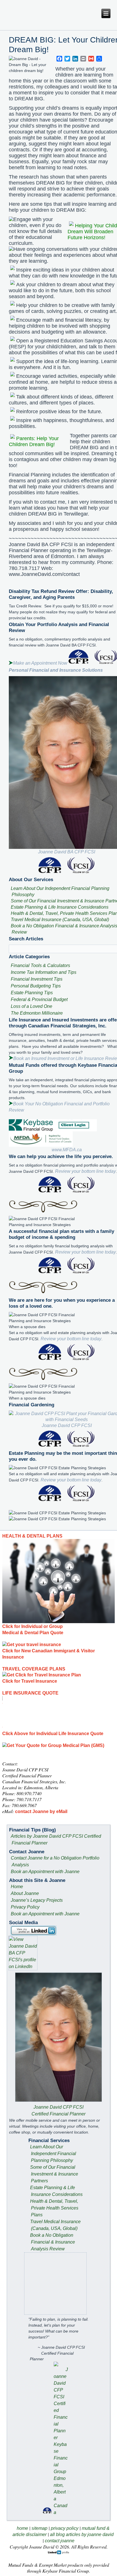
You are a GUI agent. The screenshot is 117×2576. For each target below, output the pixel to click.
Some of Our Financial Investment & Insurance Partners (54, 2174)
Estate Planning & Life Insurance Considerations (60, 907)
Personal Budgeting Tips (36, 986)
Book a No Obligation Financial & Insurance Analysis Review (53, 2242)
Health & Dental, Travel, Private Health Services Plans (54, 2208)
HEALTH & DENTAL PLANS (32, 1536)
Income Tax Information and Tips (44, 972)
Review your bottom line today (85, 1171)
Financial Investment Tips (37, 979)
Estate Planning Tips (32, 993)
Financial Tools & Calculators (40, 965)
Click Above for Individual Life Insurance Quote (53, 1734)
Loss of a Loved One (32, 1006)
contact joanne (60, 2541)
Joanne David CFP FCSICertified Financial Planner (58, 2110)
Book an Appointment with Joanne (45, 1872)
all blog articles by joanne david (82, 2534)
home (22, 2528)
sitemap (39, 2528)
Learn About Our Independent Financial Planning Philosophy (53, 2154)
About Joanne (25, 1893)
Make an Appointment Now (40, 663)
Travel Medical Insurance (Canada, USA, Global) (60, 920)
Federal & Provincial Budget (39, 999)
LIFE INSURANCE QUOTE (30, 1693)
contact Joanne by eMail (41, 1811)
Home (17, 1887)
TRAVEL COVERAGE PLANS (34, 1669)
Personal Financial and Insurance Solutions (56, 670)
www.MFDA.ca (67, 1150)
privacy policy (65, 2528)
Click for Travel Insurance (30, 1681)
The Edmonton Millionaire (37, 1013)
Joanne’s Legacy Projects (37, 1900)
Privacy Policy (25, 1907)
